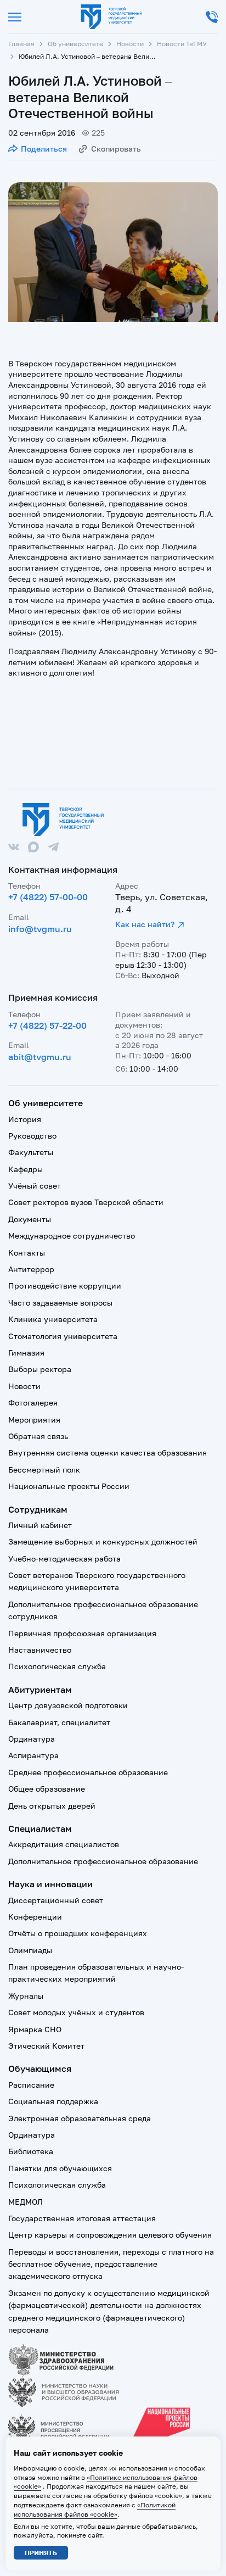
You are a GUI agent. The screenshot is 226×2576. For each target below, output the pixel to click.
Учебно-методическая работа (64, 1559)
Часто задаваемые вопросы (60, 1303)
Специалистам (40, 1828)
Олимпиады (30, 1950)
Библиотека (31, 2151)
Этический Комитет (46, 2046)
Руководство (32, 1136)
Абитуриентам (40, 1690)
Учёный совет (35, 1186)
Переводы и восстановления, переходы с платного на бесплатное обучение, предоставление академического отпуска (111, 2264)
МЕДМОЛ (26, 2202)
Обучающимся (40, 2068)
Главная (21, 44)
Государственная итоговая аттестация (82, 2218)
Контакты (27, 1253)
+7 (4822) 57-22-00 (47, 1025)
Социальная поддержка (53, 2101)
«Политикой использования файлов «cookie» (95, 2510)
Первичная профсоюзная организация (82, 1633)
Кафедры (26, 1169)
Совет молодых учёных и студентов (76, 2012)
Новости (130, 44)
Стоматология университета (63, 1336)
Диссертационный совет (56, 1900)
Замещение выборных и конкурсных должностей (103, 1541)
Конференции (35, 1917)
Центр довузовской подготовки (68, 1705)
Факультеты (31, 1152)
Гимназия (26, 1353)
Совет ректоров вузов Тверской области (86, 1202)
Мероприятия (34, 1420)
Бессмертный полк (44, 1470)
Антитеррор (31, 1269)
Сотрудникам (38, 1509)
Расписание (31, 2085)
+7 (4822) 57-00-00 (48, 897)
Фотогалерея (33, 1403)
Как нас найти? (145, 924)
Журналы (26, 1996)
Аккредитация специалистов (64, 1844)
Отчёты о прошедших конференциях (78, 1933)
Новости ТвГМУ (182, 44)
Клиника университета (53, 1319)
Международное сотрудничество (72, 1236)
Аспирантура (33, 1755)
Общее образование (47, 1789)
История (25, 1119)
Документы (30, 1219)
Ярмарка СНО (35, 2029)
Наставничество (40, 1650)
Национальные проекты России (69, 1486)
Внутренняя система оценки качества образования (108, 1453)
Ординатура (32, 1739)
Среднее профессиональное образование (88, 1772)
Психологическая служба (57, 1666)
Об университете (75, 44)
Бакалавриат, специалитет (59, 1722)
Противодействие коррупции (65, 1286)
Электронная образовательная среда (80, 2118)
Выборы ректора (40, 1369)
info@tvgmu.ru (40, 929)
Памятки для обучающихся (60, 2168)
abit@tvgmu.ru (40, 1057)
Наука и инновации (50, 1884)
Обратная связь (38, 1436)
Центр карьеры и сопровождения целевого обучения (110, 2235)
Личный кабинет (40, 1525)
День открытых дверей (52, 1806)
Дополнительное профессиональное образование (103, 1861)
